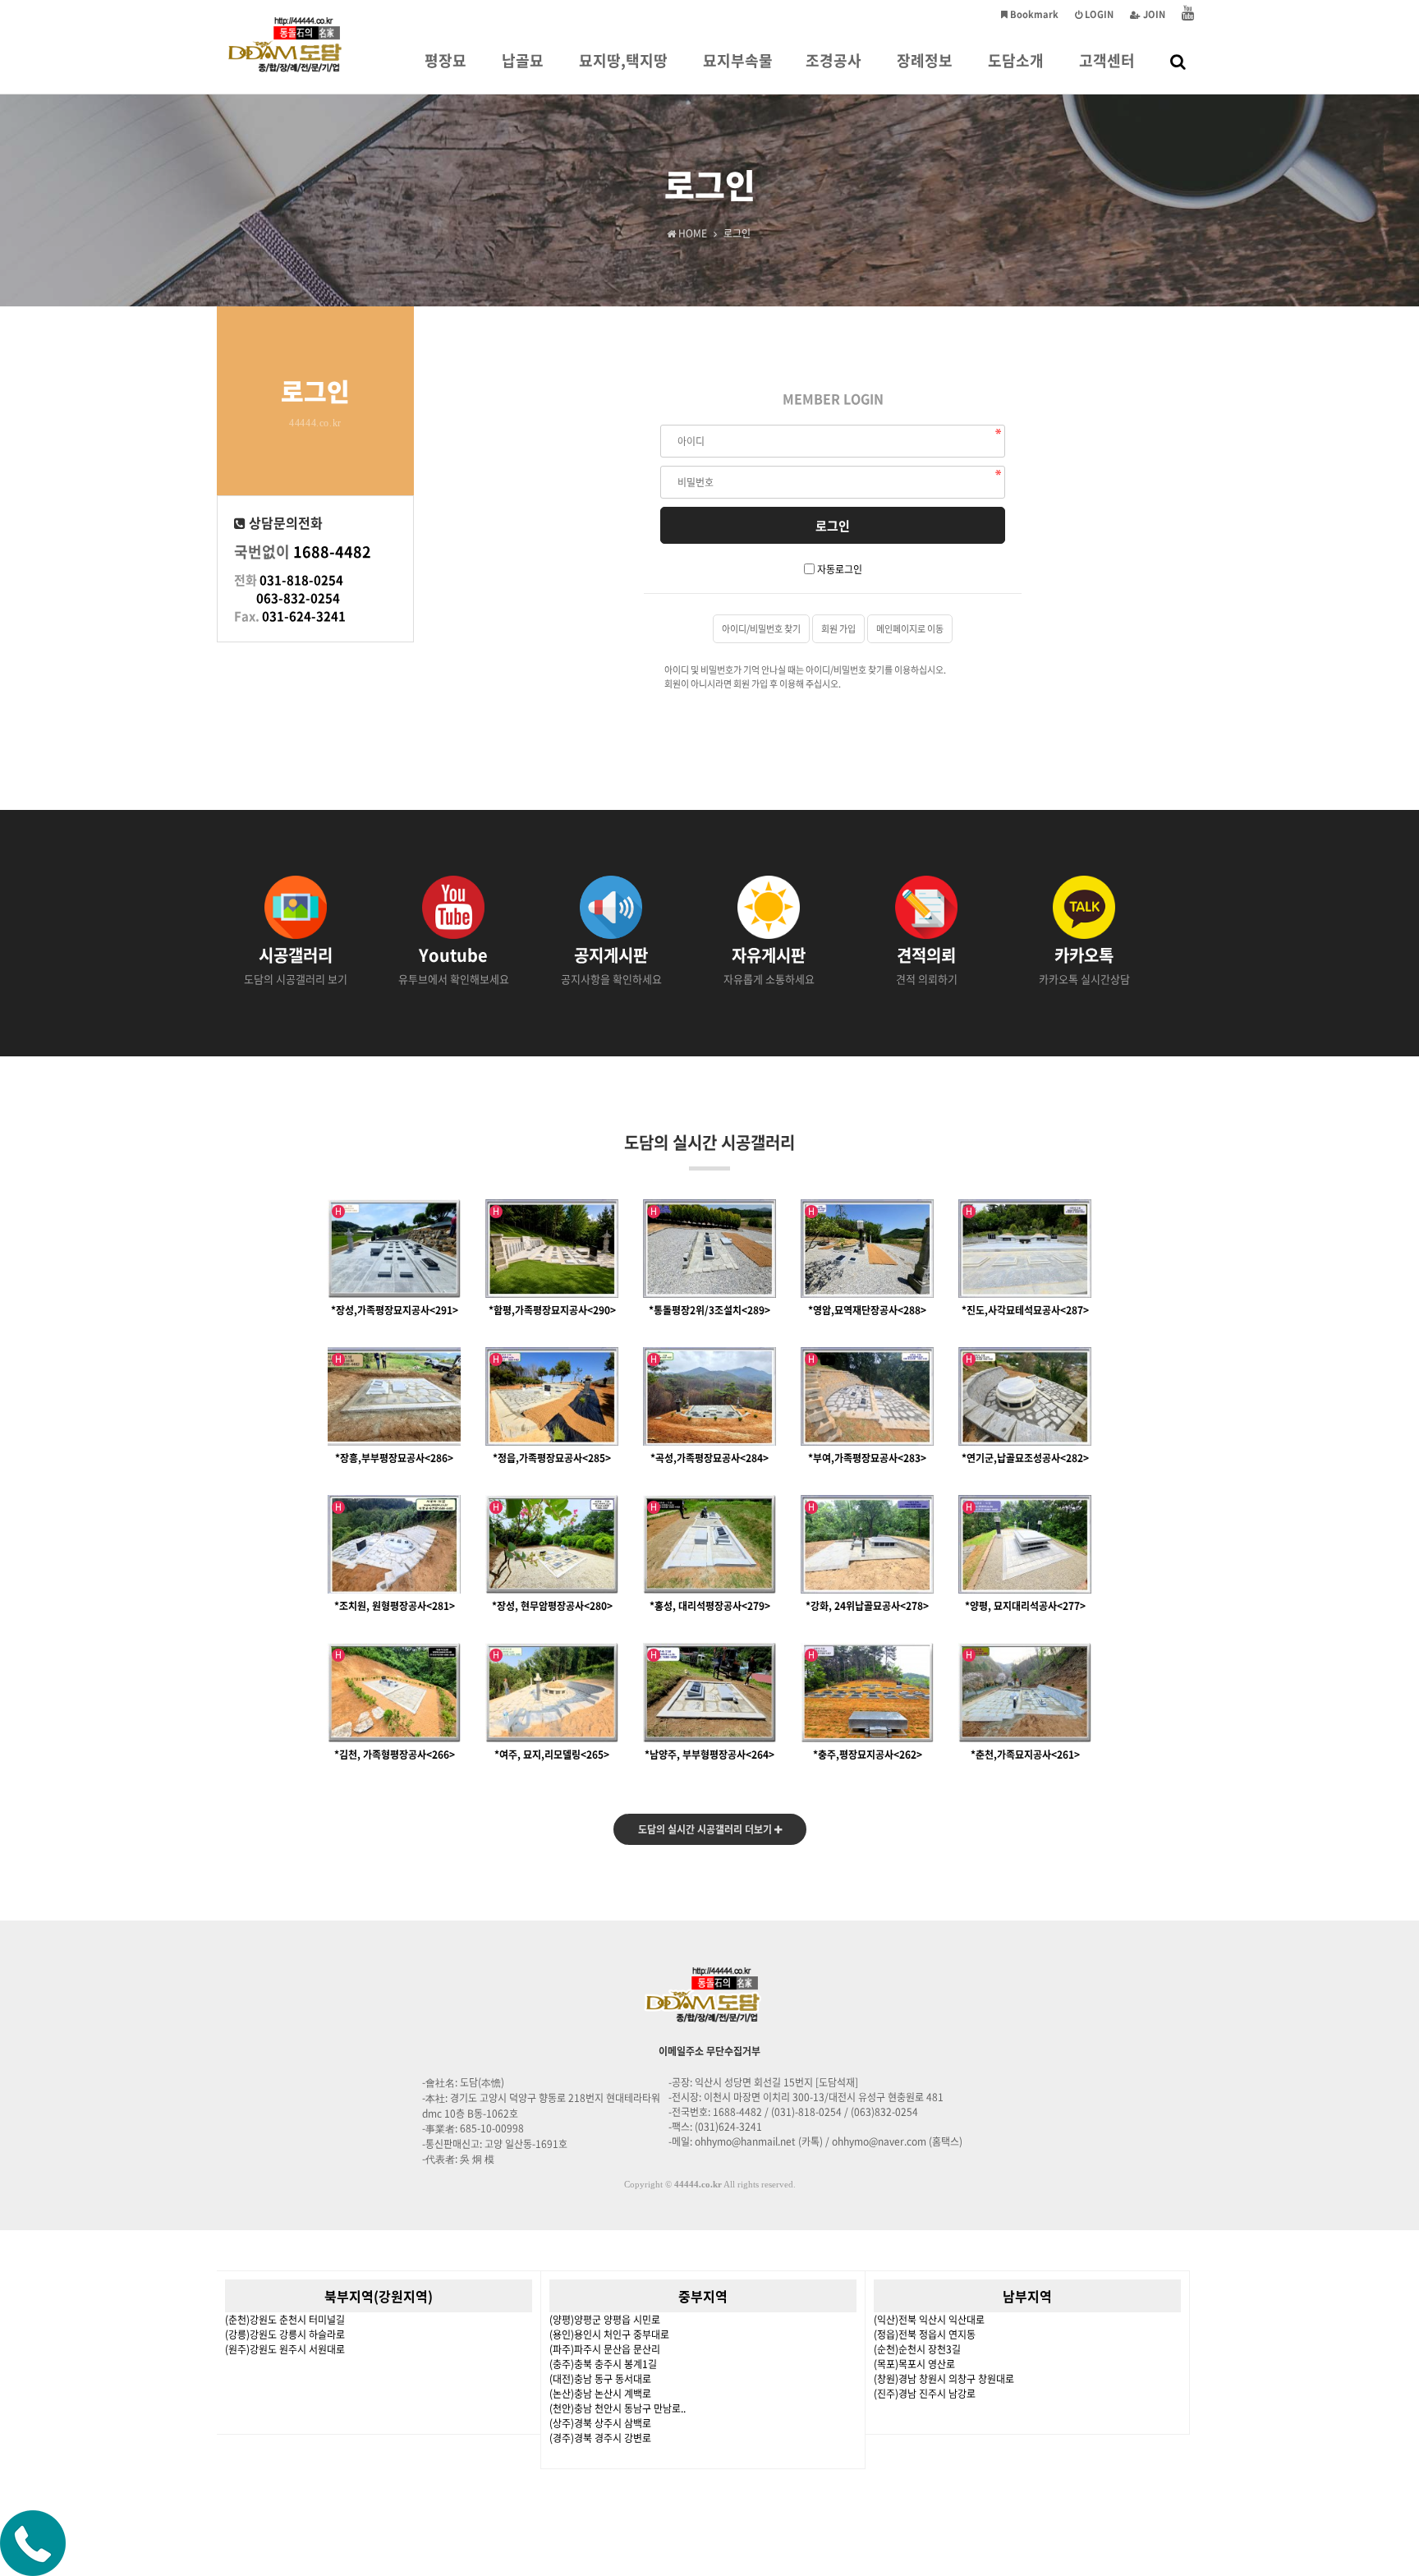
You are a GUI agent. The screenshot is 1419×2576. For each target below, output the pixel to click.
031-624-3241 (304, 616)
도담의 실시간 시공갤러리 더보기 (706, 1829)
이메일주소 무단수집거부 (709, 2051)
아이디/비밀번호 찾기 (761, 629)
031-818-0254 (301, 580)
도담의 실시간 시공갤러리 (709, 1142)
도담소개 (1016, 60)
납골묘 (523, 60)
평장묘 (445, 60)
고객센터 (1107, 60)
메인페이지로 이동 (910, 629)
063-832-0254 (298, 598)
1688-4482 (332, 552)
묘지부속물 (738, 60)
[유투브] (1188, 14)
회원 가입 (838, 629)
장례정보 (925, 60)
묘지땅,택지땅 (623, 60)
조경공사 (833, 60)
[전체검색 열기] (1178, 61)
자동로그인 (840, 569)
